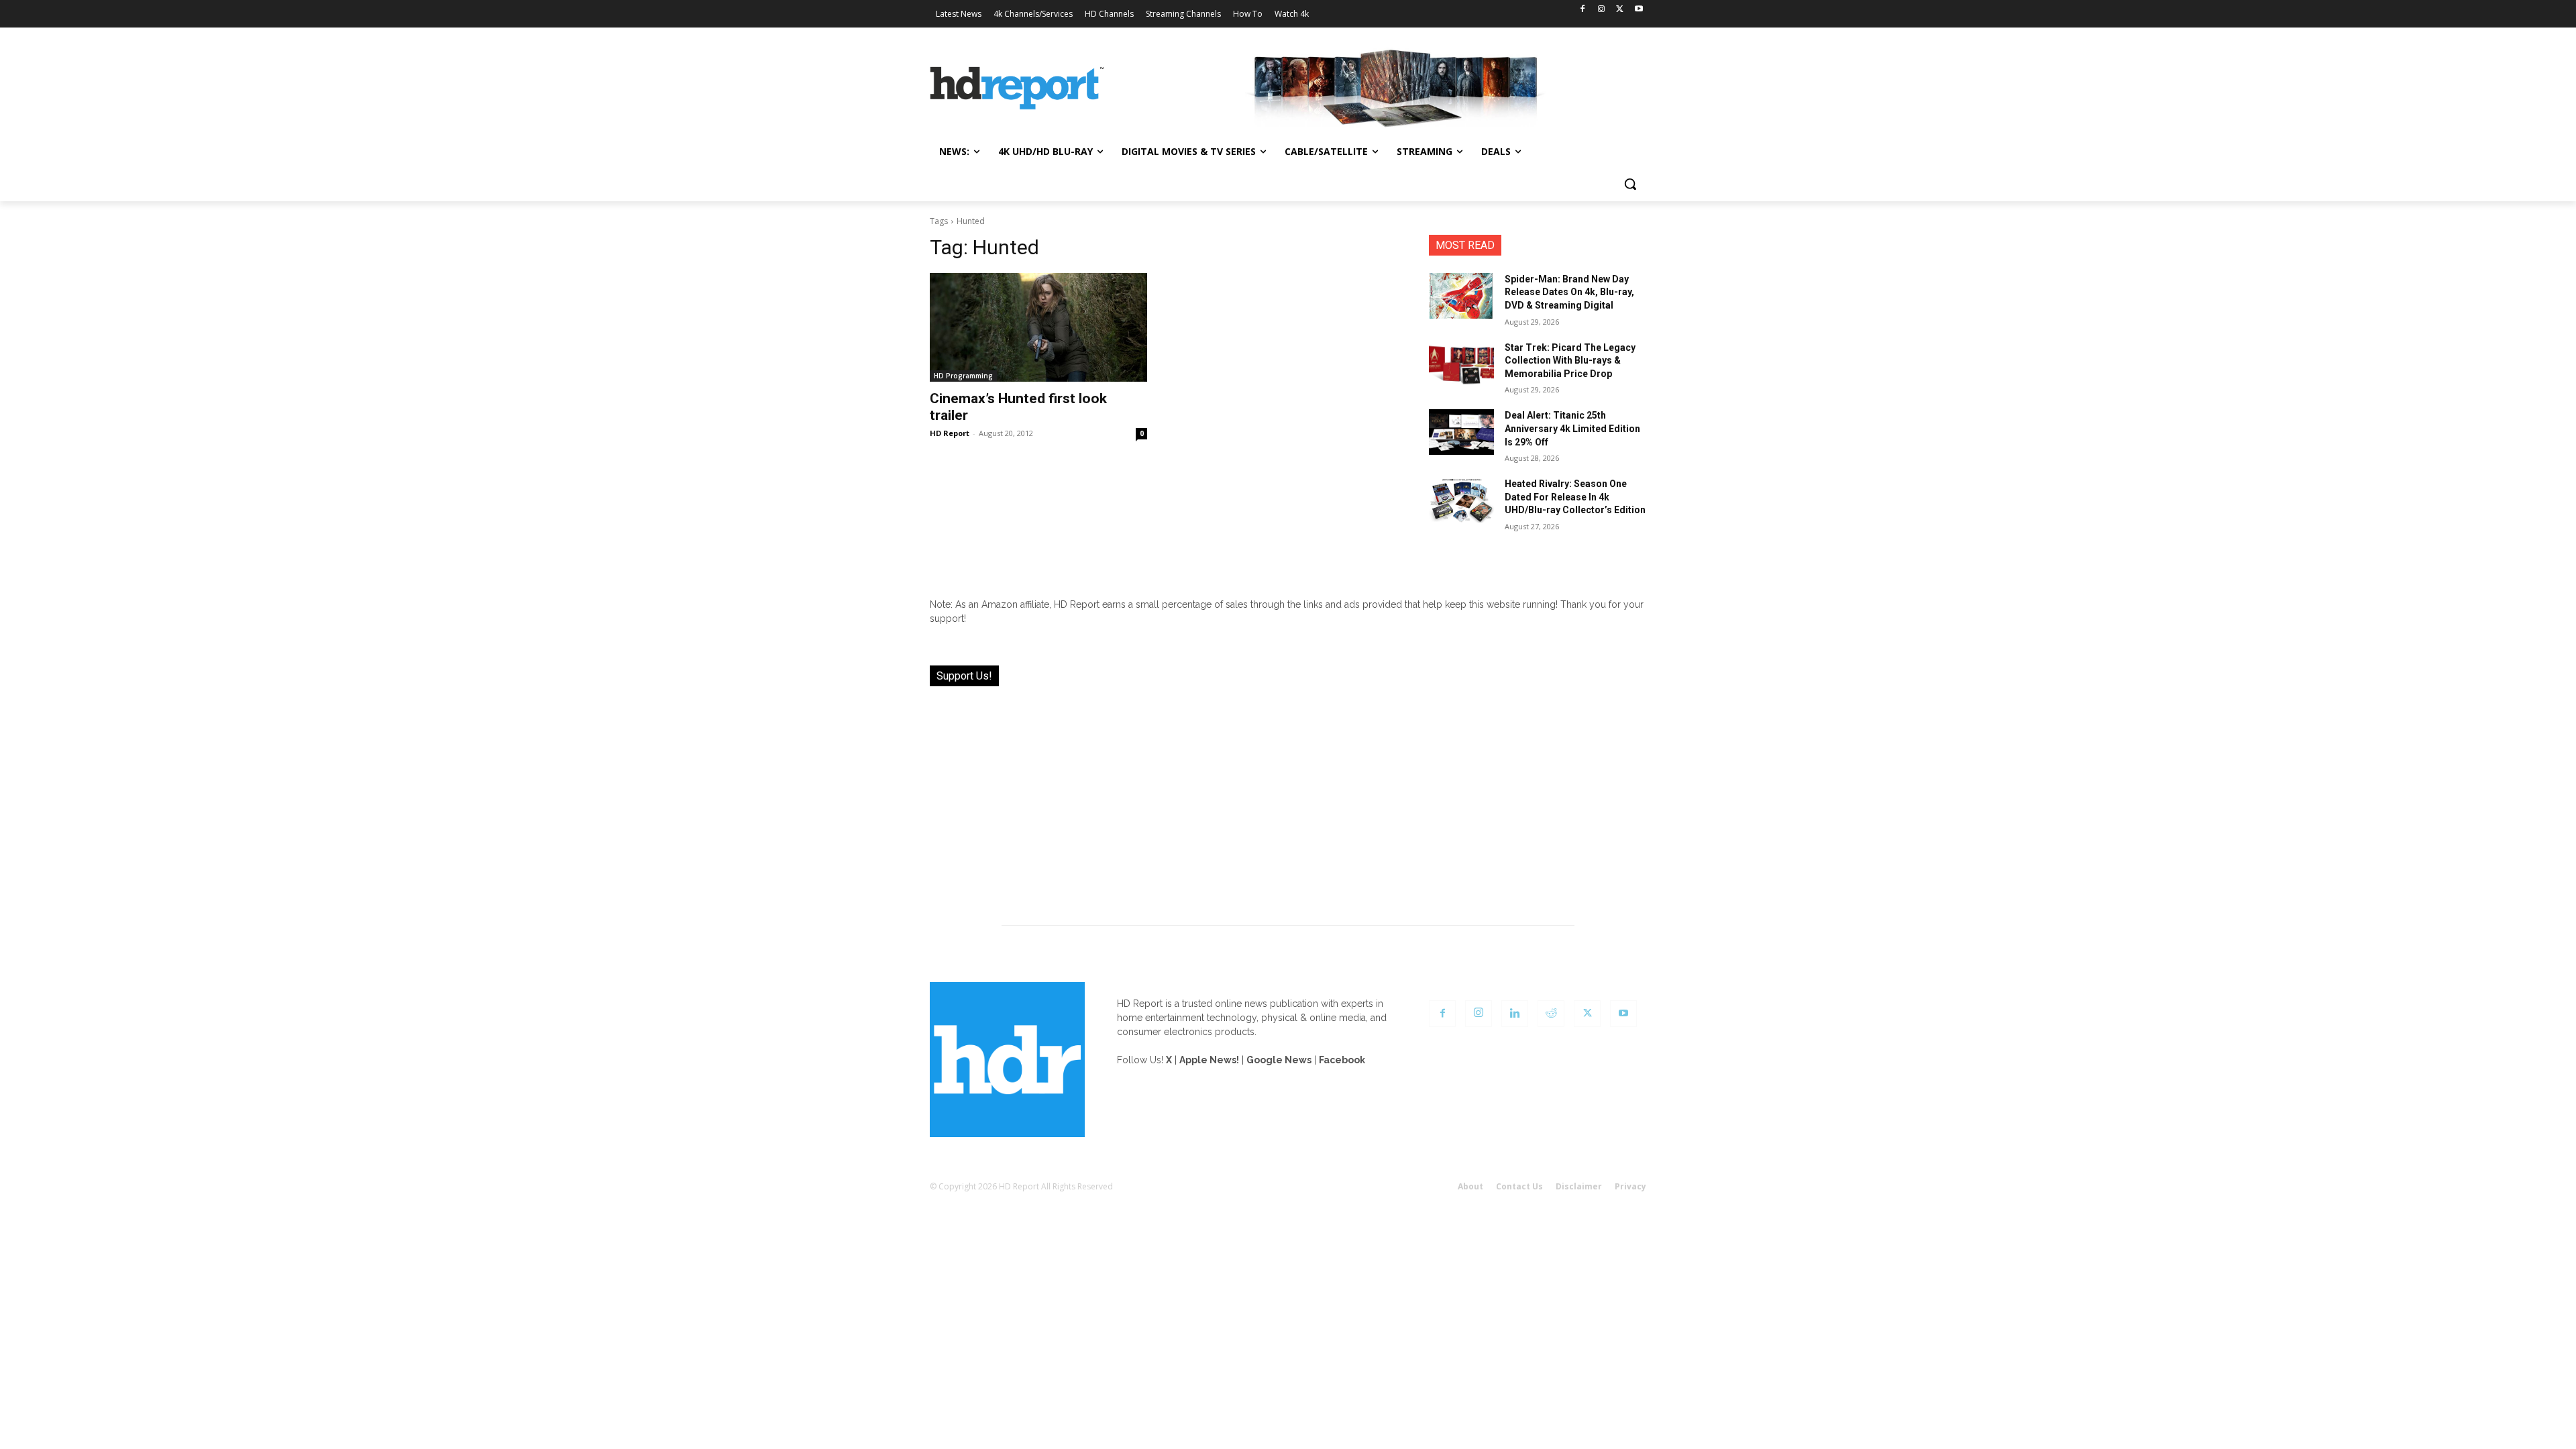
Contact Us (1519, 1186)
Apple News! (1209, 1060)
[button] (1630, 184)
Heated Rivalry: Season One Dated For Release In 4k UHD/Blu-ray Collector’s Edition (1575, 497)
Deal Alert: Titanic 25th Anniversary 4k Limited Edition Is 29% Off (1572, 428)
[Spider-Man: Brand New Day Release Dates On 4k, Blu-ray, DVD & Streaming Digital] (1461, 296)
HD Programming (963, 376)
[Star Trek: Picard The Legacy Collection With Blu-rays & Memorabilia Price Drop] (1461, 364)
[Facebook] (1583, 10)
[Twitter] (1620, 10)
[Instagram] (1602, 10)
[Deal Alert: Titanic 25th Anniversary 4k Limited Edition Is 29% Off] (1461, 432)
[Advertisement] (1288, 798)
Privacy (1630, 1186)
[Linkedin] (1515, 1014)
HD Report (950, 433)
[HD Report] (1017, 89)
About (1470, 1186)
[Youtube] (1639, 10)
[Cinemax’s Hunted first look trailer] (1038, 327)
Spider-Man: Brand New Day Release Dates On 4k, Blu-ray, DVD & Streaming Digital (1569, 292)
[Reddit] (1551, 1014)
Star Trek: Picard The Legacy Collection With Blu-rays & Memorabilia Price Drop (1570, 361)
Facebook (1342, 1060)
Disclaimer (1579, 1186)
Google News (1279, 1060)
